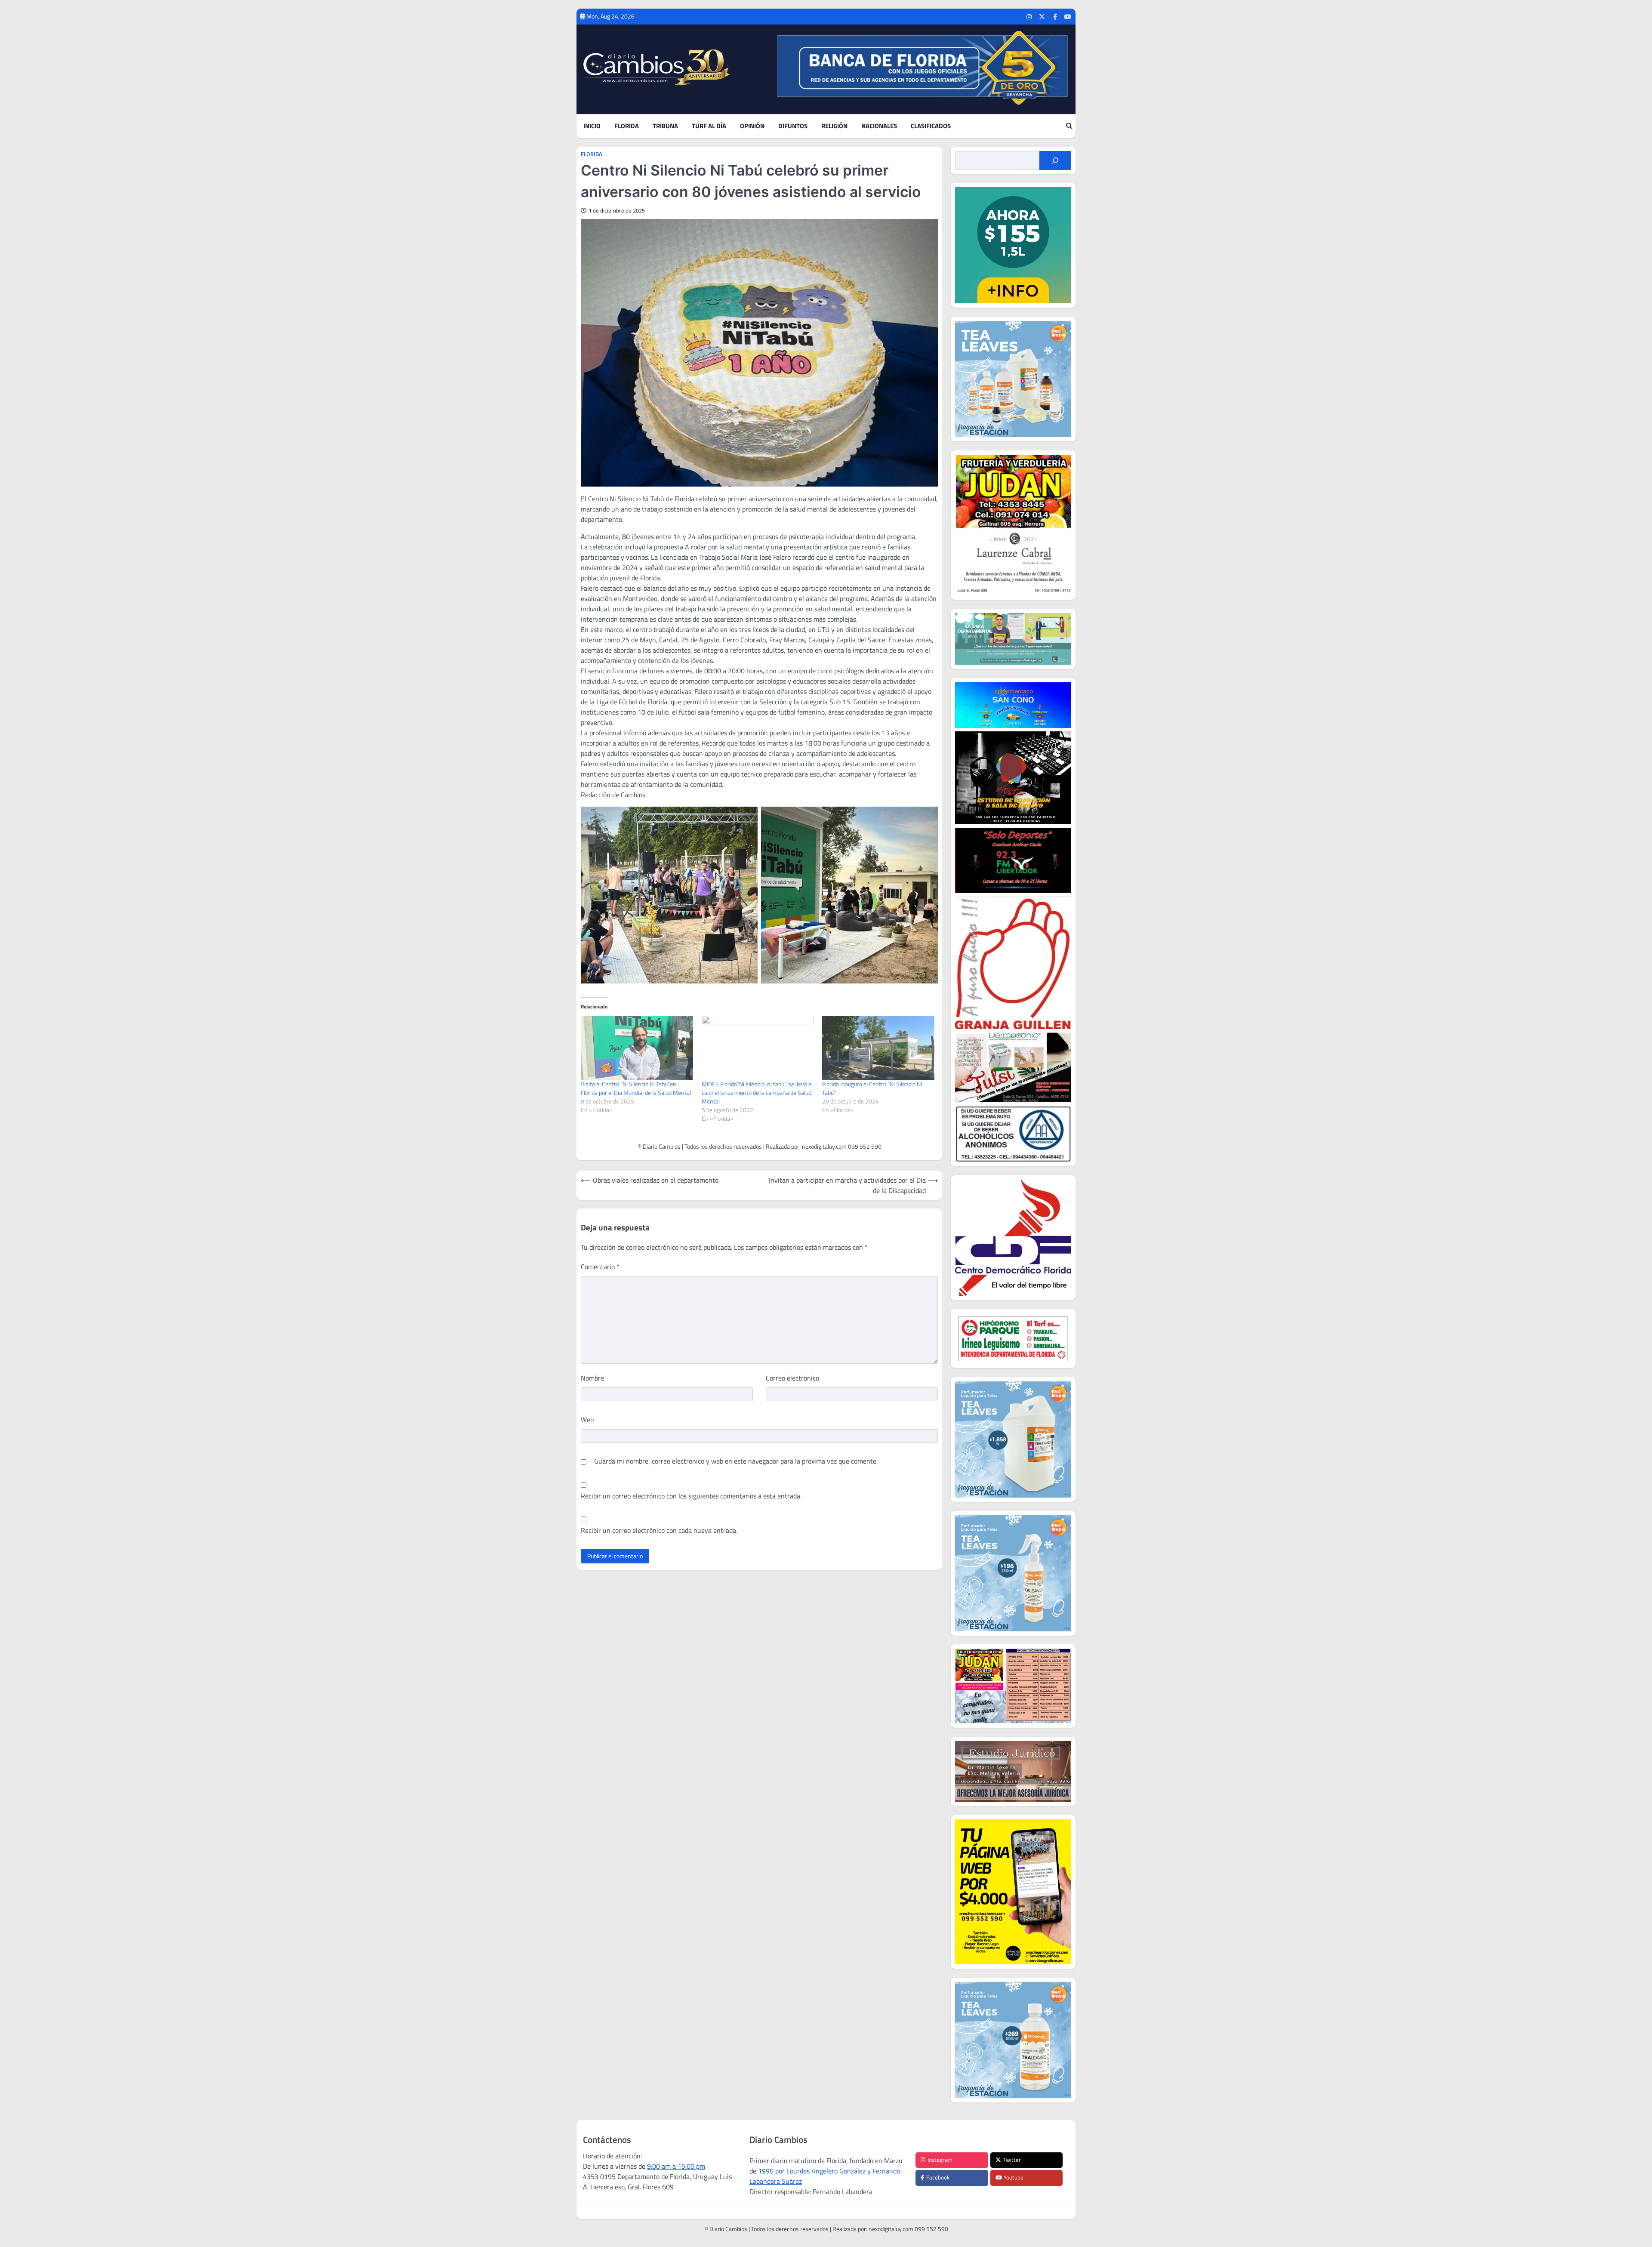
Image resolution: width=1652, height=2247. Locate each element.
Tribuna (665, 126)
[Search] (1069, 126)
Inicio (592, 126)
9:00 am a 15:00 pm (676, 2166)
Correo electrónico (792, 1378)
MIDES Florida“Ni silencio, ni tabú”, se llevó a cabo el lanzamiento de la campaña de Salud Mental (757, 1093)
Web (587, 1420)
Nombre (592, 1378)
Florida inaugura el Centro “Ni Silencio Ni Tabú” (872, 1088)
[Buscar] (1055, 160)
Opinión (752, 126)
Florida (627, 126)
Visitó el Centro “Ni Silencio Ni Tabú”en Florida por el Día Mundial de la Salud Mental (636, 1088)
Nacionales (879, 126)
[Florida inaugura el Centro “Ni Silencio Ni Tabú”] (878, 1048)
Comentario (600, 1267)
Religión (834, 126)
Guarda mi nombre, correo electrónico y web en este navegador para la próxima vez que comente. (736, 1461)
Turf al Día (709, 126)
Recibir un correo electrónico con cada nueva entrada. (659, 1530)
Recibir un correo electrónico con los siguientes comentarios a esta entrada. (691, 1496)
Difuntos (793, 126)
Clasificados (931, 126)
